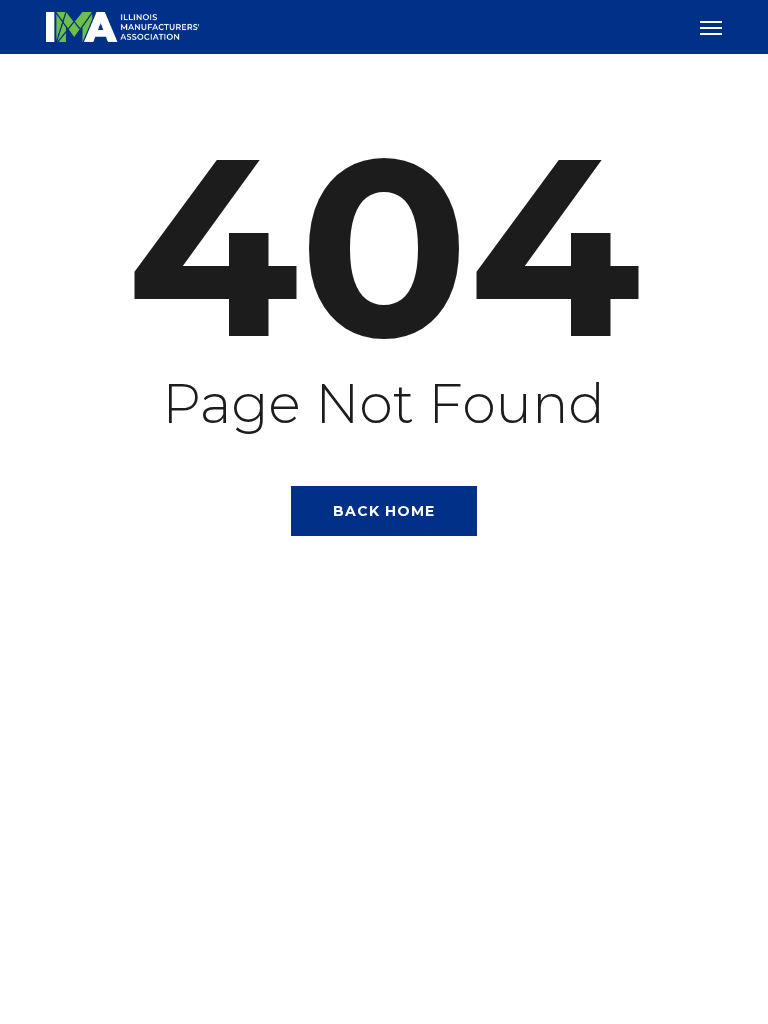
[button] (711, 27)
